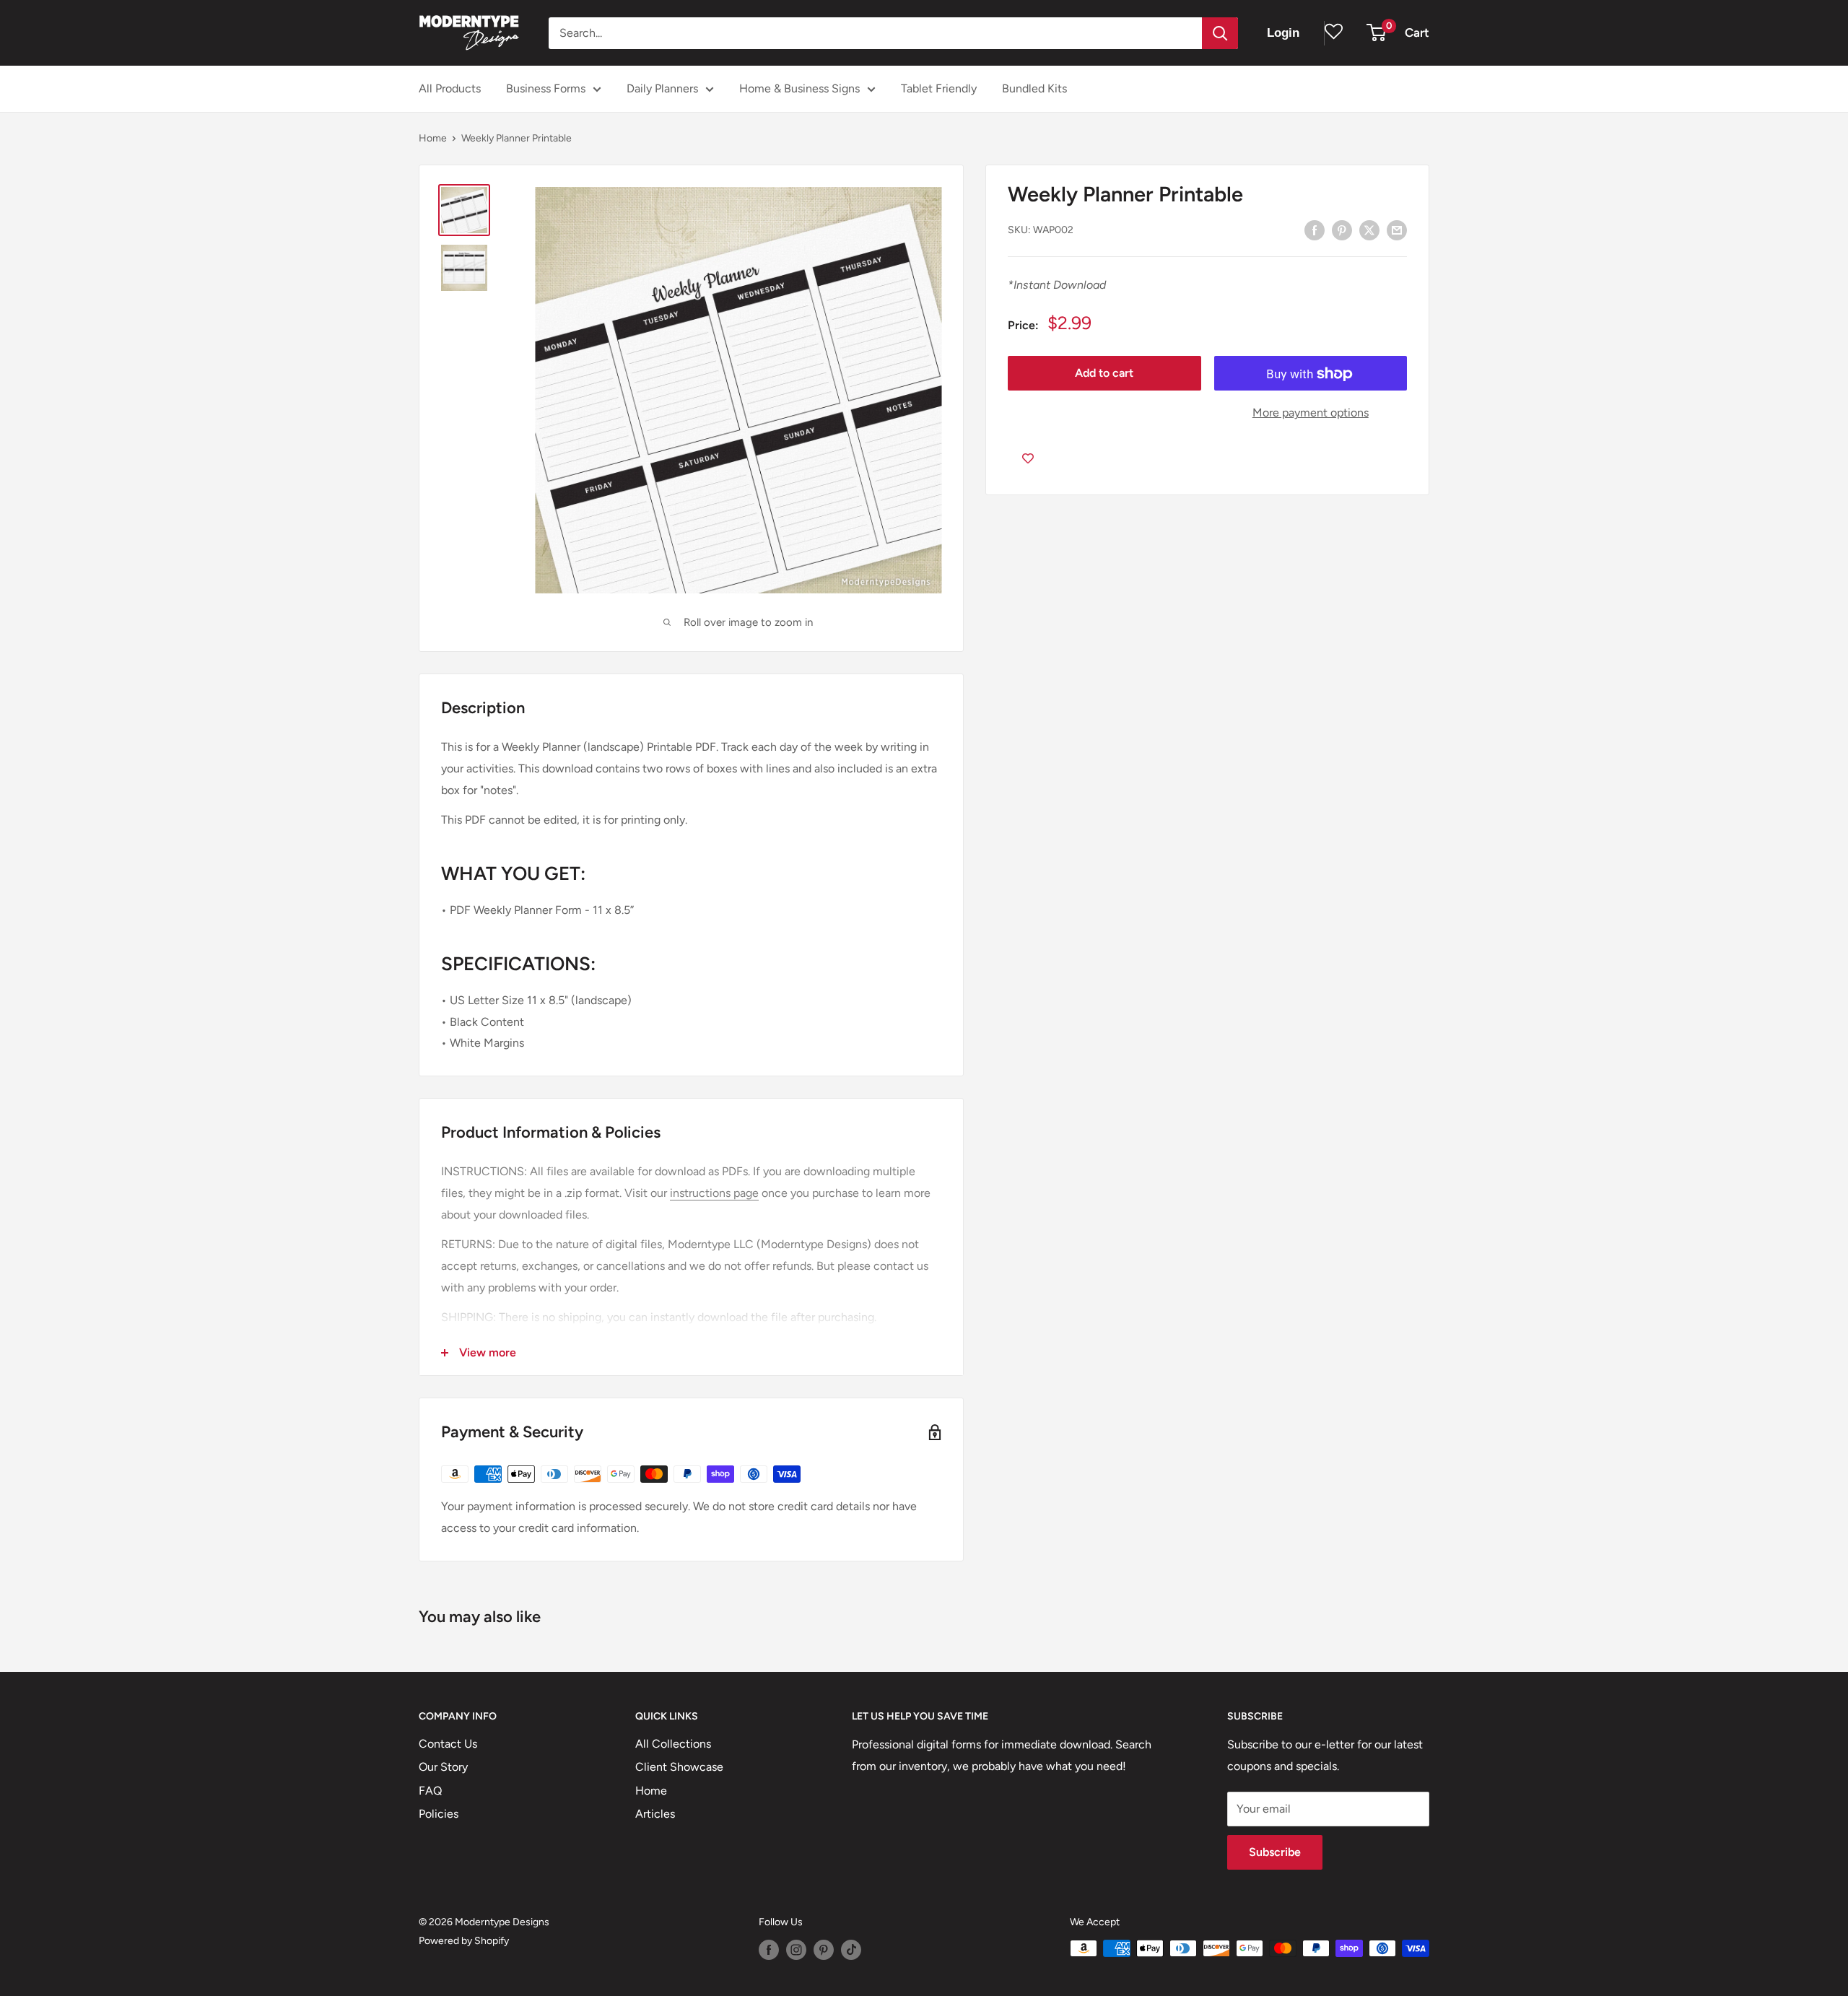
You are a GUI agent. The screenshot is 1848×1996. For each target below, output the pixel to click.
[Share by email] (1397, 230)
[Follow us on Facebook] (769, 1950)
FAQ (430, 1791)
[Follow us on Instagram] (796, 1950)
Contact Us (448, 1744)
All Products (450, 88)
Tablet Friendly (939, 88)
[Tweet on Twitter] (1369, 230)
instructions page (714, 1193)
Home (433, 138)
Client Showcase (679, 1767)
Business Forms (546, 88)
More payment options (1311, 413)
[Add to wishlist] (1028, 458)
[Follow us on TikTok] (851, 1950)
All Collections (673, 1744)
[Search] (1220, 33)
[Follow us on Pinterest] (824, 1950)
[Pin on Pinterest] (1342, 230)
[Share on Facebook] (1315, 230)
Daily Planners (662, 88)
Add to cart (1104, 374)
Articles (655, 1814)
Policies (439, 1814)
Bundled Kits (1034, 88)
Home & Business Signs (799, 88)
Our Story (443, 1767)
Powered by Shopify (464, 1941)
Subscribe (1275, 1852)
